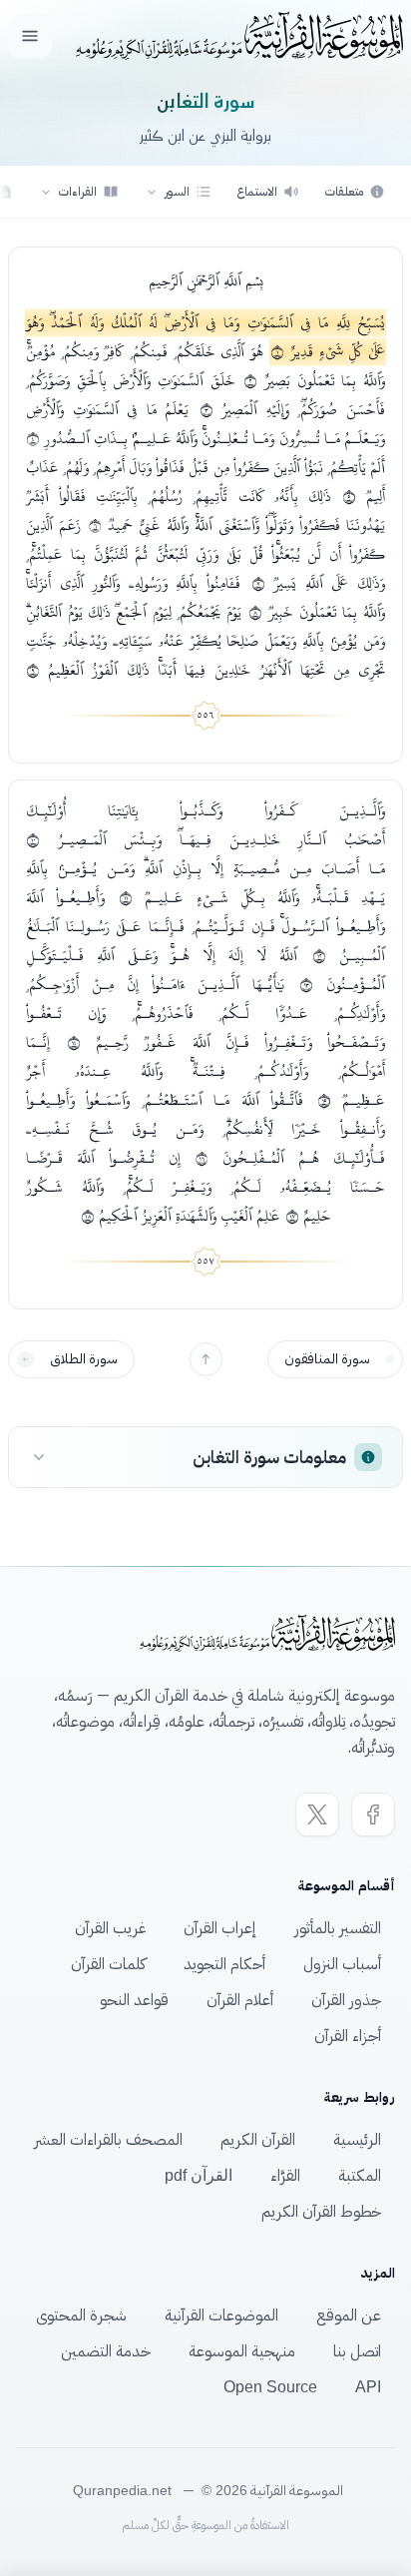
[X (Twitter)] (317, 1814)
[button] (178, 192)
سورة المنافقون (327, 1359)
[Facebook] (373, 1814)
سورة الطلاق (84, 1359)
